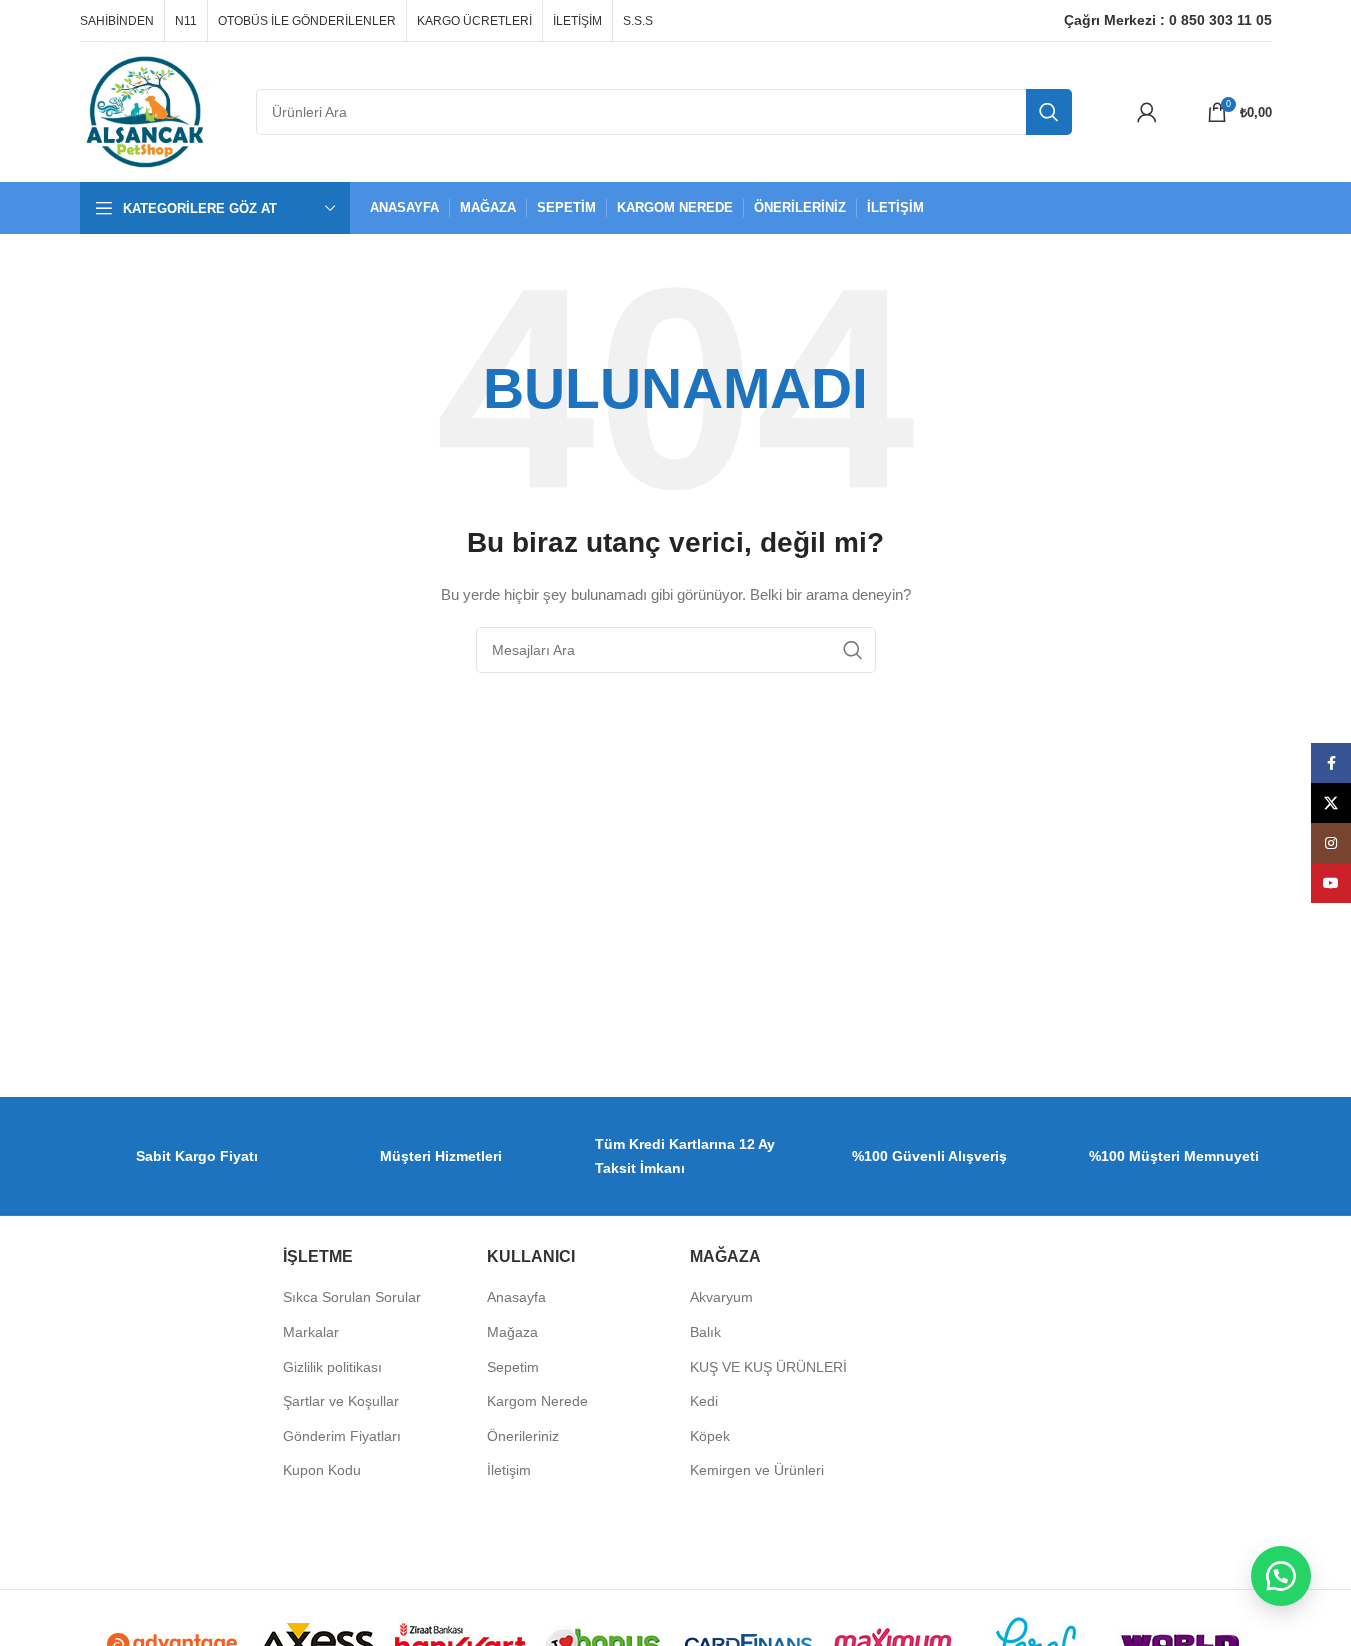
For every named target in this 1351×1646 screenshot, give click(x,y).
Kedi (704, 1401)
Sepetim (513, 1367)
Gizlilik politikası (332, 1367)
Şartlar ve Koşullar (341, 1401)
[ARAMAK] (1049, 112)
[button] (1281, 1576)
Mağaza (512, 1332)
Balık (705, 1332)
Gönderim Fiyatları (342, 1436)
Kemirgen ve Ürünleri (757, 1470)
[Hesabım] (1147, 112)
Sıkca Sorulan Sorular (352, 1297)
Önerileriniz (523, 1436)
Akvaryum (721, 1297)
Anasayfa (516, 1297)
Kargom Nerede (537, 1401)
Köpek (710, 1436)
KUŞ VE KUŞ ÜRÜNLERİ (768, 1367)
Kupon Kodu (322, 1470)
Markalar (311, 1332)
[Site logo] (145, 111)
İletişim (509, 1470)
